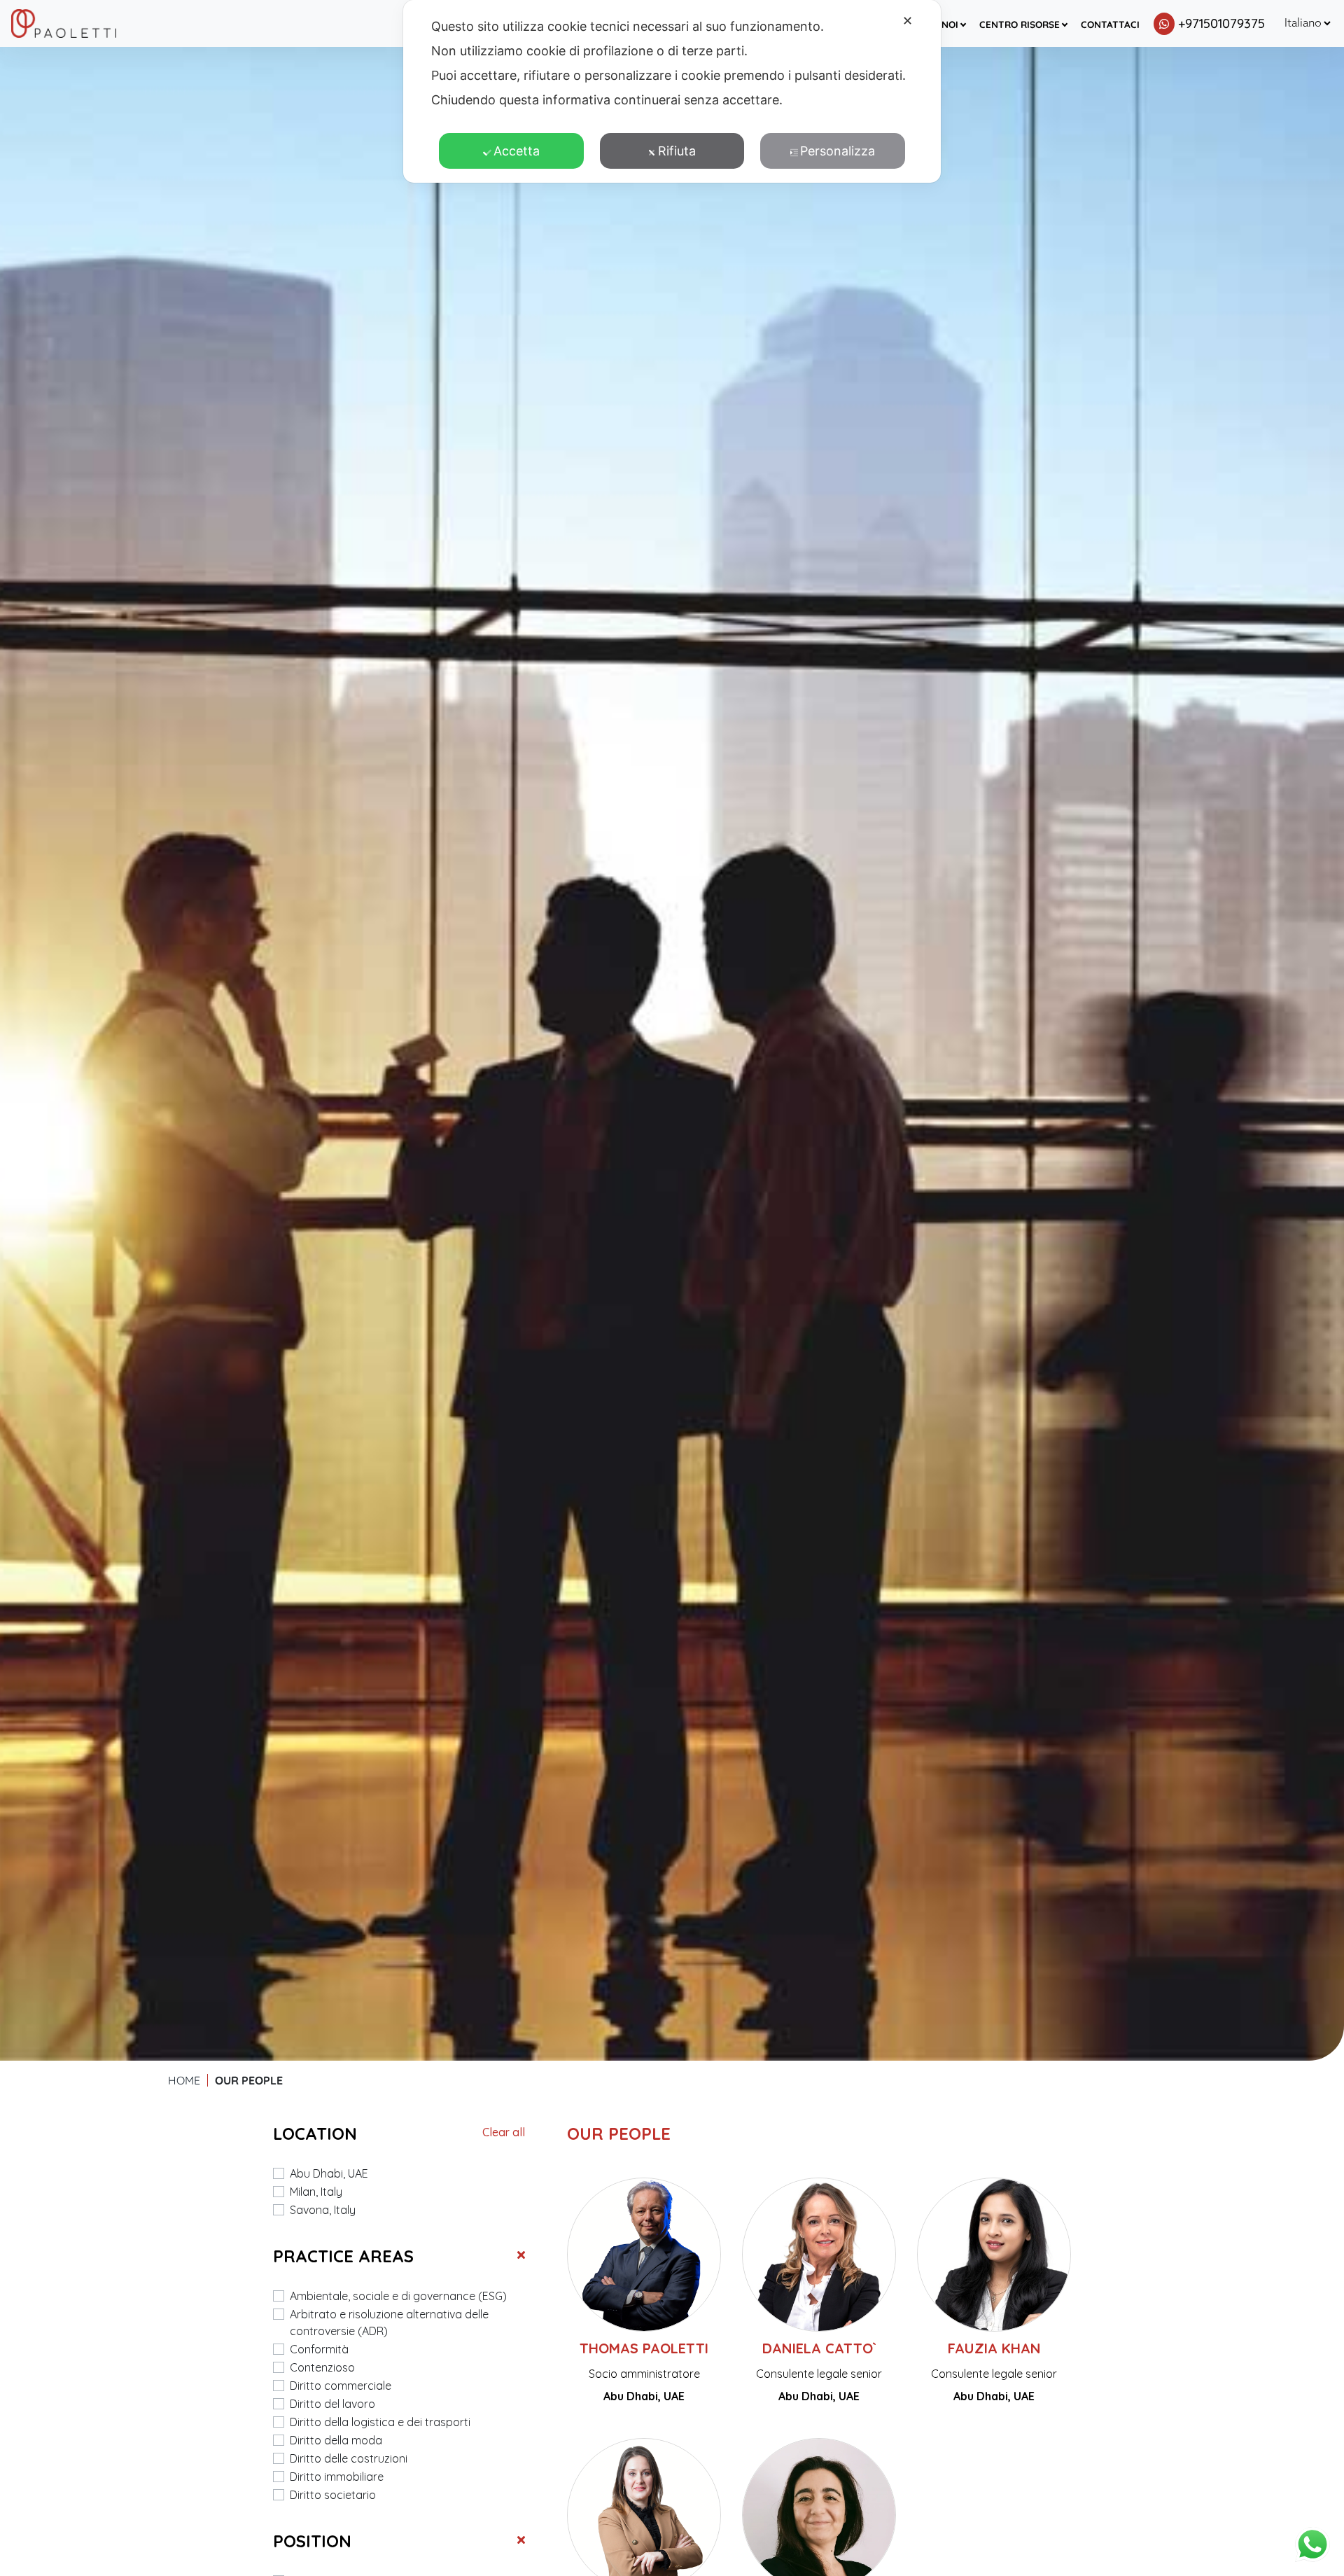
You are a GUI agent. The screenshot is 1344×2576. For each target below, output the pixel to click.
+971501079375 (1221, 23)
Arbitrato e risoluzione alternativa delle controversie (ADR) (389, 2323)
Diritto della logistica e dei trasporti (380, 2422)
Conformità (319, 2349)
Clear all (504, 2132)
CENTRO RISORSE (1020, 24)
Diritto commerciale (341, 2386)
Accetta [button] (517, 151)
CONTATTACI (1110, 24)
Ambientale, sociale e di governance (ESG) (398, 2296)
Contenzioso (322, 2367)
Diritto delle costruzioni (349, 2458)
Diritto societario (333, 2495)
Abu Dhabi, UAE (329, 2173)
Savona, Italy (323, 2210)
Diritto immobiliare (337, 2477)
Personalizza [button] (838, 151)
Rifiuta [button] (677, 151)
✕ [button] (908, 21)
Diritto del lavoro (332, 2404)
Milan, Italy (316, 2192)
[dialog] (672, 91)
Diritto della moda (336, 2440)
